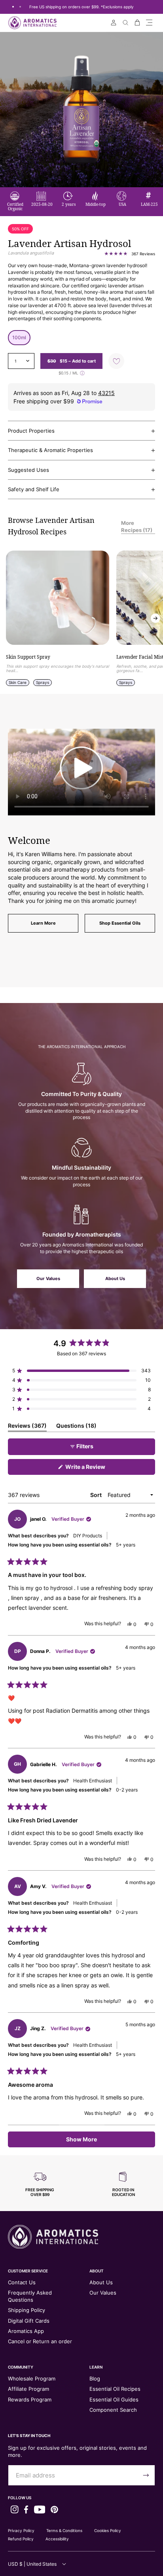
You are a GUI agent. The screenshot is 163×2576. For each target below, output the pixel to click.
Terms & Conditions (64, 2530)
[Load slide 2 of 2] (20, 7)
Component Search (113, 2410)
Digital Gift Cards (29, 2321)
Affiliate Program (28, 2389)
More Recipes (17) (137, 526)
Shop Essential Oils (120, 923)
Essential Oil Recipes (115, 2389)
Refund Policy (21, 2539)
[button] (149, 23)
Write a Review (97, 1469)
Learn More (43, 923)
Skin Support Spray (28, 657)
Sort (97, 1495)
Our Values (48, 1279)
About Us (115, 1279)
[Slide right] (155, 618)
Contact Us (22, 2282)
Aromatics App (26, 2331)
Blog (95, 2378)
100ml (19, 337)
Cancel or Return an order (40, 2341)
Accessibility (57, 2539)
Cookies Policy (108, 2530)
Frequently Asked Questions (30, 2296)
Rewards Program (30, 2399)
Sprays (43, 682)
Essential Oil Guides (114, 2399)
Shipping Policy (27, 2310)
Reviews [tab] (27, 1427)
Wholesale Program (32, 2378)
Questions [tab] (76, 1427)
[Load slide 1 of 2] (13, 7)
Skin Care (18, 682)
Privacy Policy (21, 2530)
